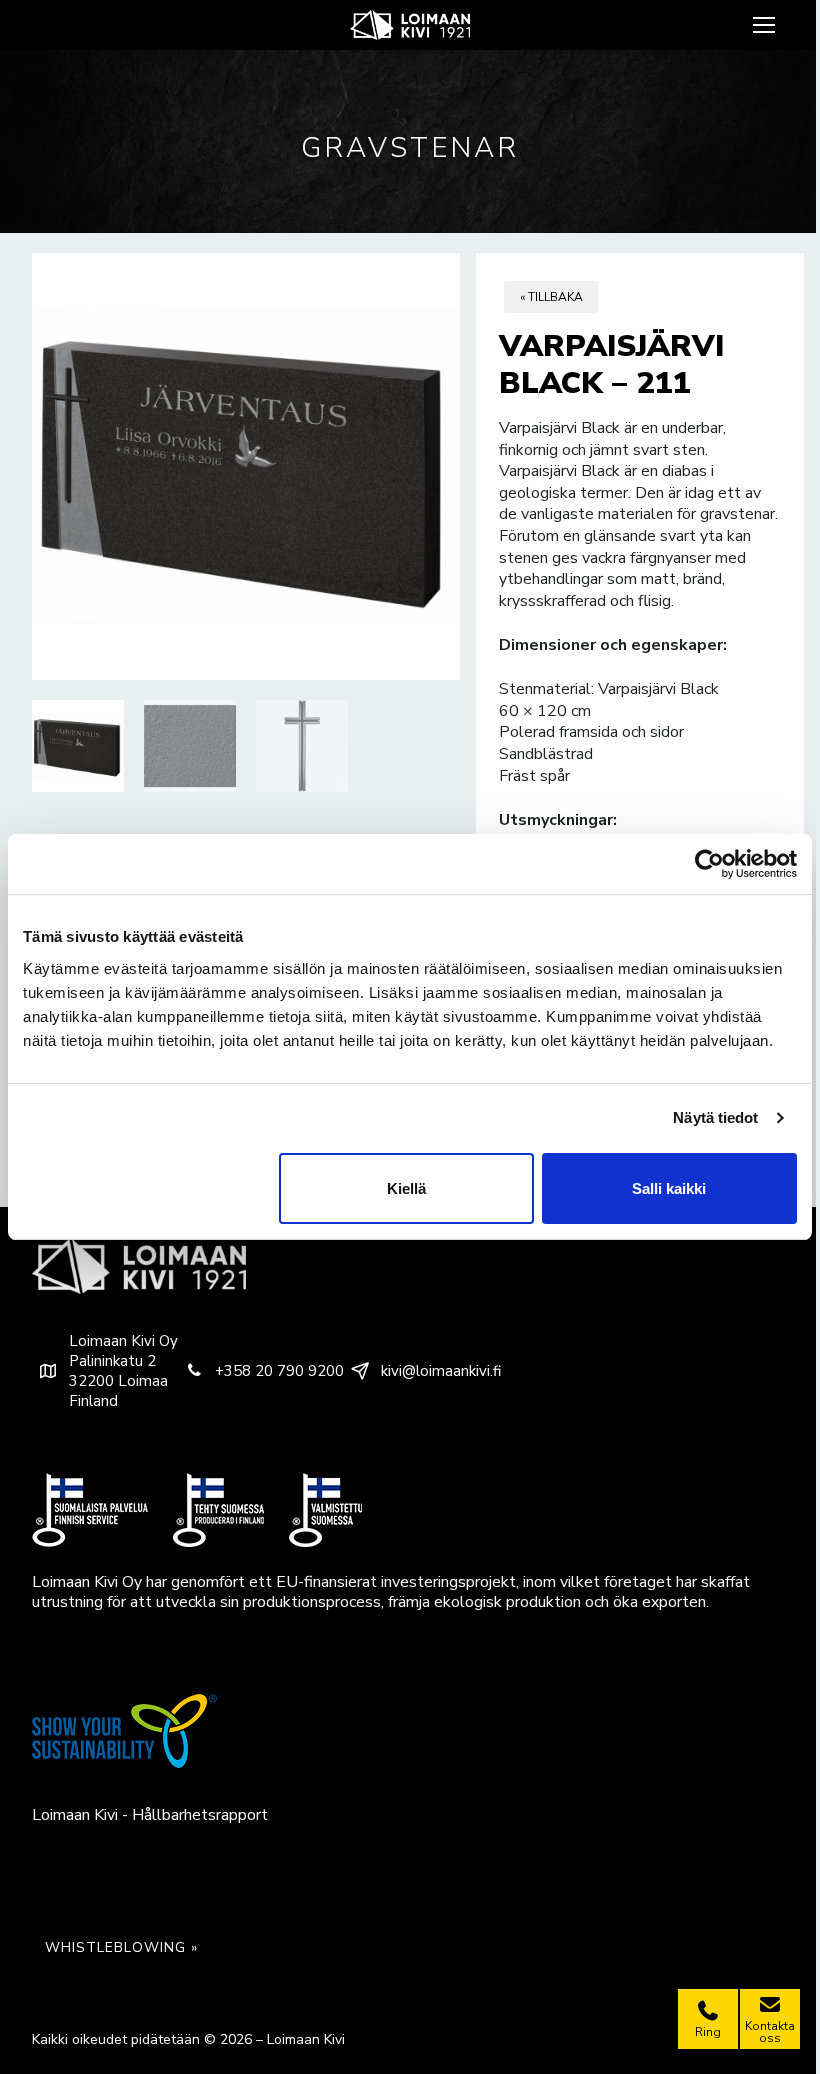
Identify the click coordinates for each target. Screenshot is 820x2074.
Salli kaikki (669, 1188)
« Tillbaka (551, 297)
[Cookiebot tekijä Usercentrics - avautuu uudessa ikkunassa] (709, 864)
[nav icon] (766, 25)
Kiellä (406, 1188)
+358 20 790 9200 (279, 1371)
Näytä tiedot (715, 1117)
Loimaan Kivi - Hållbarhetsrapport (150, 1815)
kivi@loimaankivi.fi (441, 1371)
